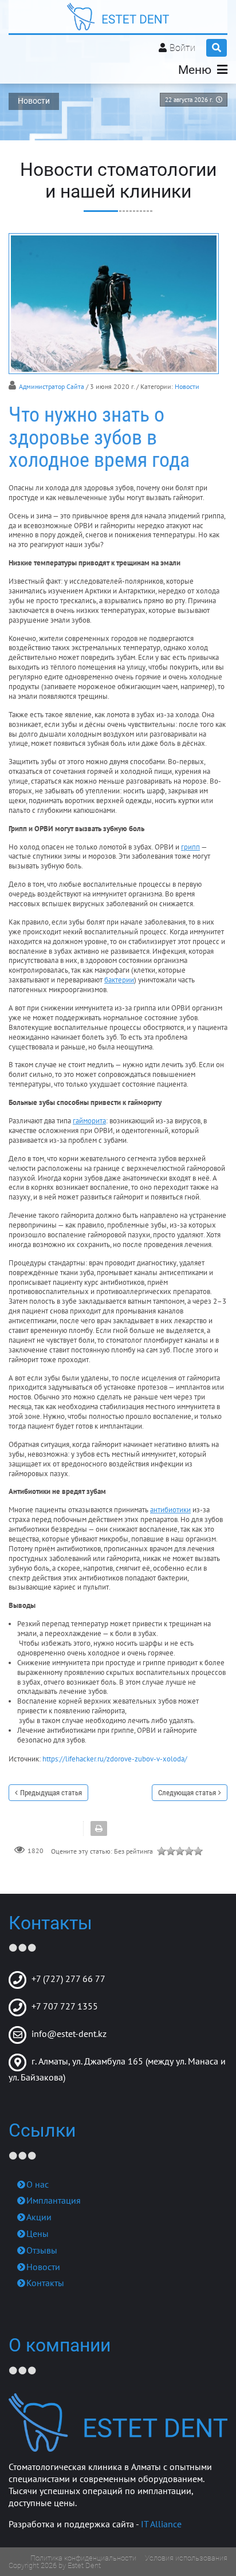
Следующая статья (187, 1793)
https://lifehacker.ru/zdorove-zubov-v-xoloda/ (115, 1759)
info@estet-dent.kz (69, 2034)
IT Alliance (161, 2524)
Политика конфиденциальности (83, 2558)
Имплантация (54, 2200)
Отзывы (42, 2250)
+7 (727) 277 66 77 (68, 1979)
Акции (39, 2217)
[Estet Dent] (118, 17)
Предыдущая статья (51, 1793)
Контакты (45, 2283)
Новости (187, 386)
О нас (38, 2184)
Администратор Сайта (52, 386)
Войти (182, 48)
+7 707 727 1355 (65, 2006)
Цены (38, 2233)
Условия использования (186, 2558)
